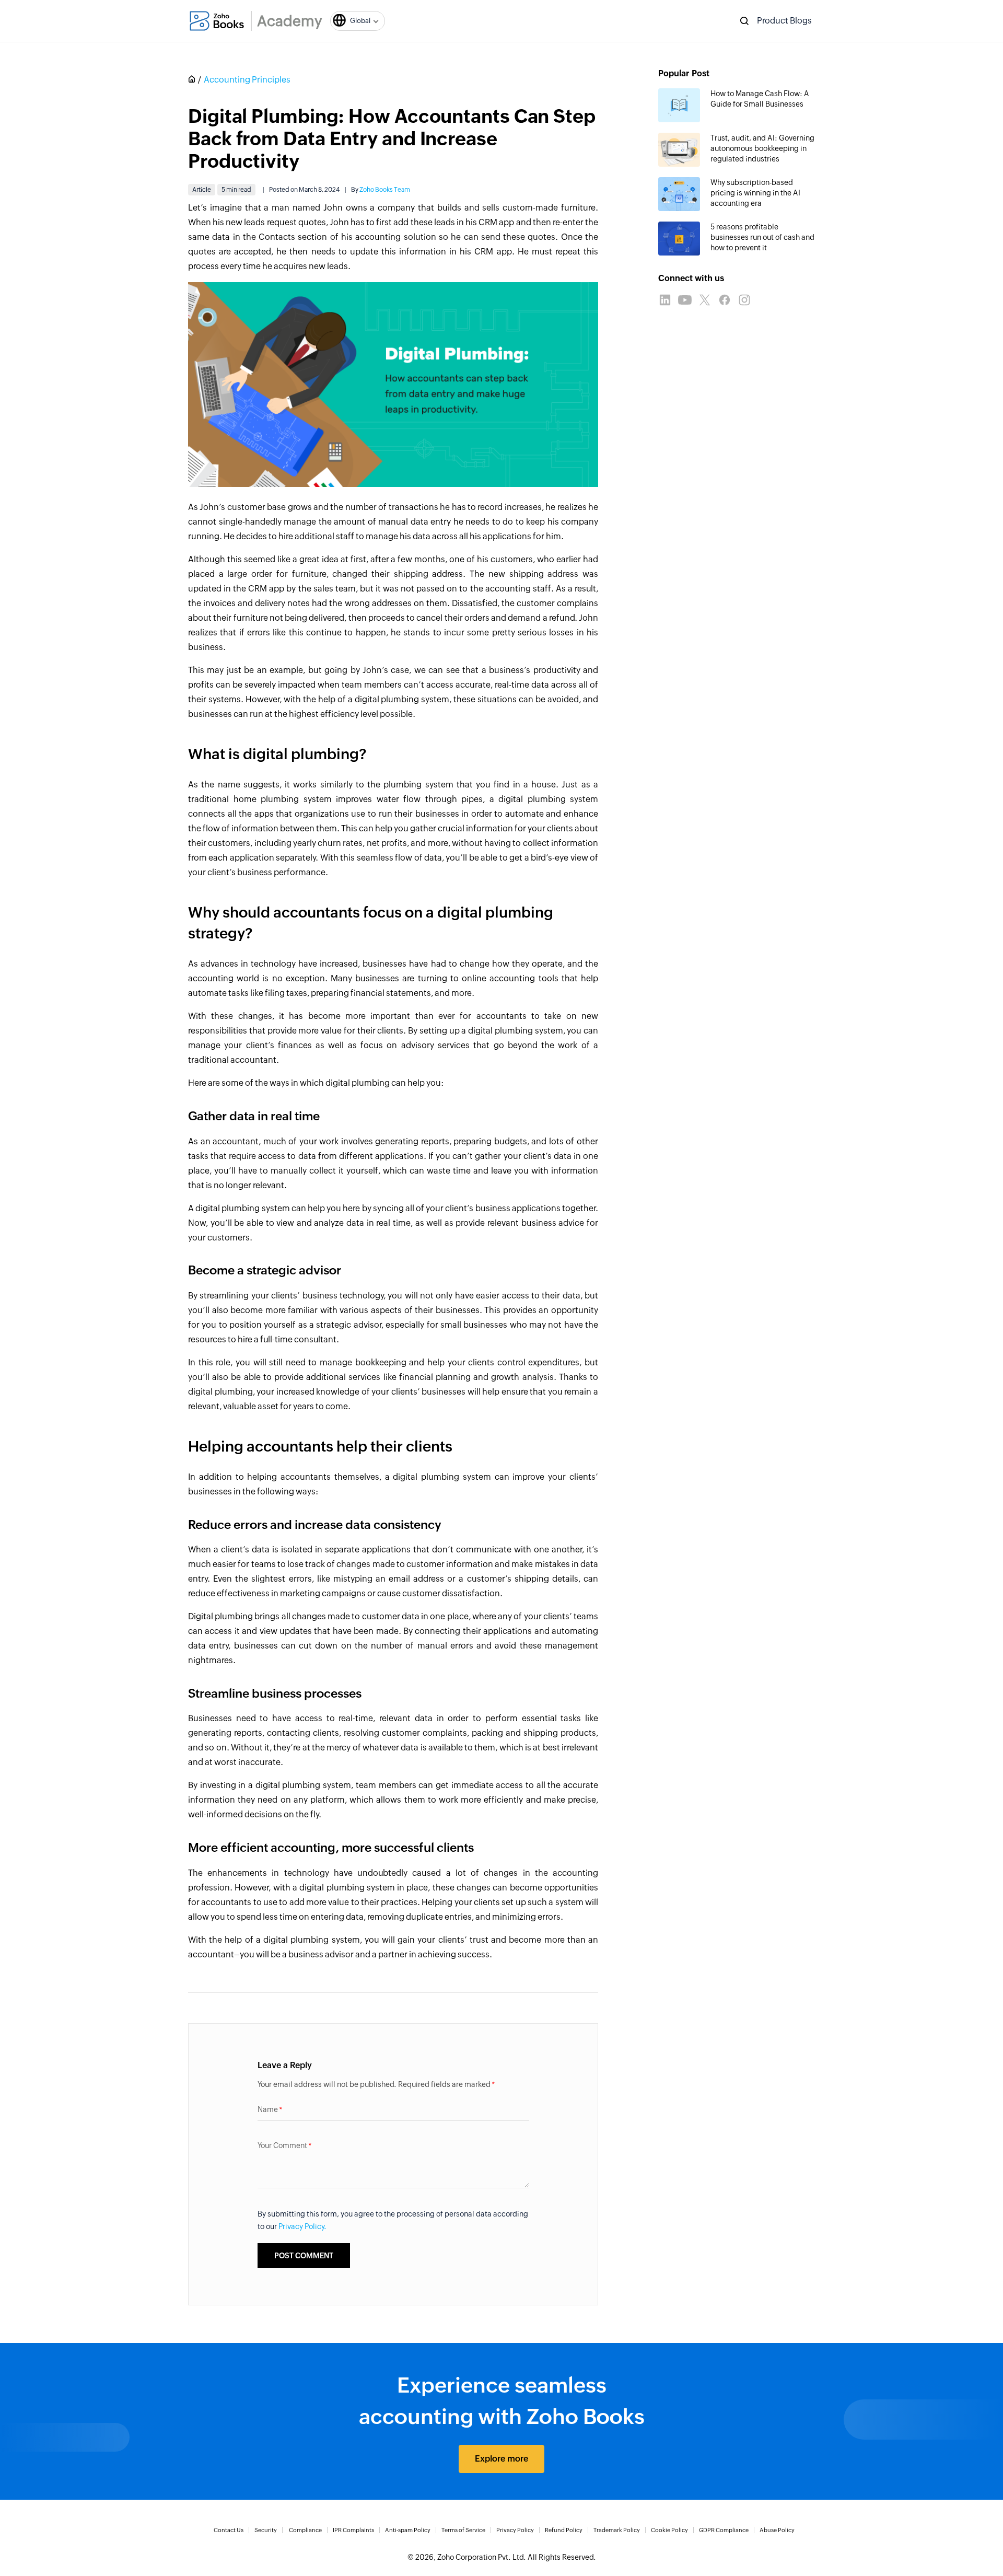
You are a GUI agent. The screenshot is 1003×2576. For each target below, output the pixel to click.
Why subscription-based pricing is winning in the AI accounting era (755, 193)
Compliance (305, 2530)
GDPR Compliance (724, 2530)
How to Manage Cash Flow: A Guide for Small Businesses (760, 99)
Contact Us (229, 2530)
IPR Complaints (353, 2530)
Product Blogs (784, 21)
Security (266, 2530)
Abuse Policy (777, 2530)
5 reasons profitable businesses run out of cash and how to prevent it (762, 237)
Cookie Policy (669, 2530)
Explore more (501, 2459)
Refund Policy (564, 2530)
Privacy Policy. (302, 2226)
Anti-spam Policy (408, 2530)
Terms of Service (463, 2530)
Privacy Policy (515, 2530)
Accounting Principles (247, 80)
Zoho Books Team (385, 190)
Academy (290, 21)
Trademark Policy (617, 2530)
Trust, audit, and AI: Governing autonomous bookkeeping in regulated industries (762, 148)
